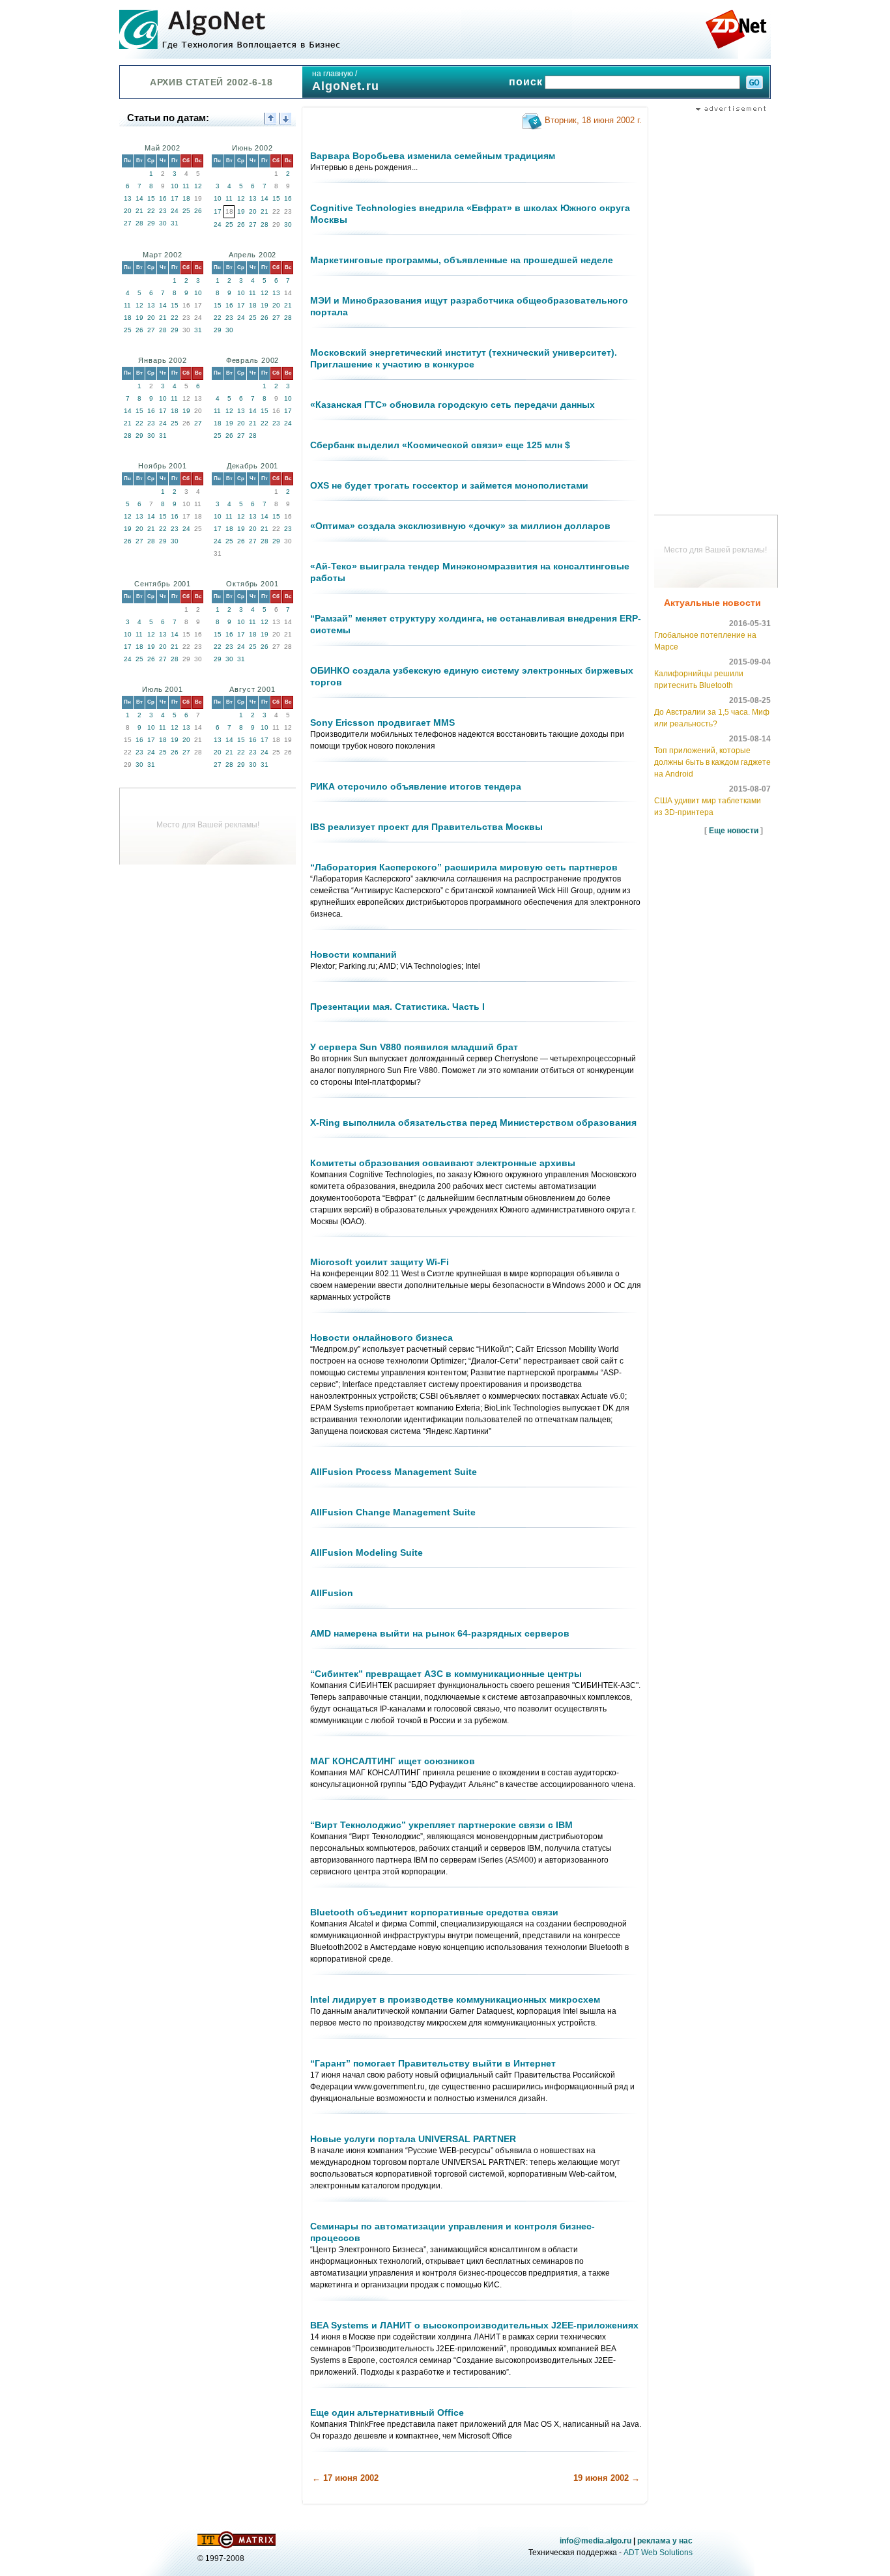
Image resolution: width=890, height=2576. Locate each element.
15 (151, 198)
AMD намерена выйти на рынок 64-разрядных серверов (440, 1633)
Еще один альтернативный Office (387, 2412)
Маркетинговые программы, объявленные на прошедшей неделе (462, 260)
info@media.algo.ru (596, 2541)
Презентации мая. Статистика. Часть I (397, 1007)
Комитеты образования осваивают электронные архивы (443, 1163)
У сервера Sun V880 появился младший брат (414, 1047)
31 (175, 223)
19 (241, 211)
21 (139, 211)
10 (175, 186)
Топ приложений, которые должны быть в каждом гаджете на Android (712, 762)
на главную (333, 74)
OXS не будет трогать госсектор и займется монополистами (449, 485)
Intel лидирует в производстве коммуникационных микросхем (455, 1999)
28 (139, 223)
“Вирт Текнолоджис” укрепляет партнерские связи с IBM (441, 1825)
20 (128, 211)
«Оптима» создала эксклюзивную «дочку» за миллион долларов (460, 526)
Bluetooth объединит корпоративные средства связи (434, 1912)
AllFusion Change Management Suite (393, 1512)
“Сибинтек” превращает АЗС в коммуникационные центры (446, 1674)
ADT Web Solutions (658, 2553)
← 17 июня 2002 (345, 2478)
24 (175, 211)
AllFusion (332, 1593)
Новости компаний (353, 954)
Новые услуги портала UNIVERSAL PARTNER (413, 2139)
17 (175, 198)
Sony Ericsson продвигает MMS (382, 723)
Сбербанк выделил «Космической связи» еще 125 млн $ (440, 445)
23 (163, 211)
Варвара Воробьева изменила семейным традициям (433, 156)
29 (151, 223)
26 (198, 211)
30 (163, 223)
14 (139, 198)
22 (151, 211)
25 (186, 211)
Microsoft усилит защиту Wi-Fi (380, 1262)
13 (128, 198)
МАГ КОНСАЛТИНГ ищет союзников (393, 1761)
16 (163, 198)
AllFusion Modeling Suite (366, 1553)
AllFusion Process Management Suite (394, 1472)
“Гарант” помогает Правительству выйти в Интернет (433, 2063)
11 (186, 186)
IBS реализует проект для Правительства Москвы (426, 827)
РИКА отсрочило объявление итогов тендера (416, 786)
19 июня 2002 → (607, 2478)
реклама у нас (665, 2541)
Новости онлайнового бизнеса (381, 1338)
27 (128, 223)
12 (198, 186)
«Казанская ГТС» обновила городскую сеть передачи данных (452, 405)
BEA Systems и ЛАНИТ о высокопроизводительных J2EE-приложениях (474, 2325)
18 (186, 198)
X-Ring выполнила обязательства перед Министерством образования (473, 1123)
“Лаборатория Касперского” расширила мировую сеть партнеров (464, 867)
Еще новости (734, 831)
